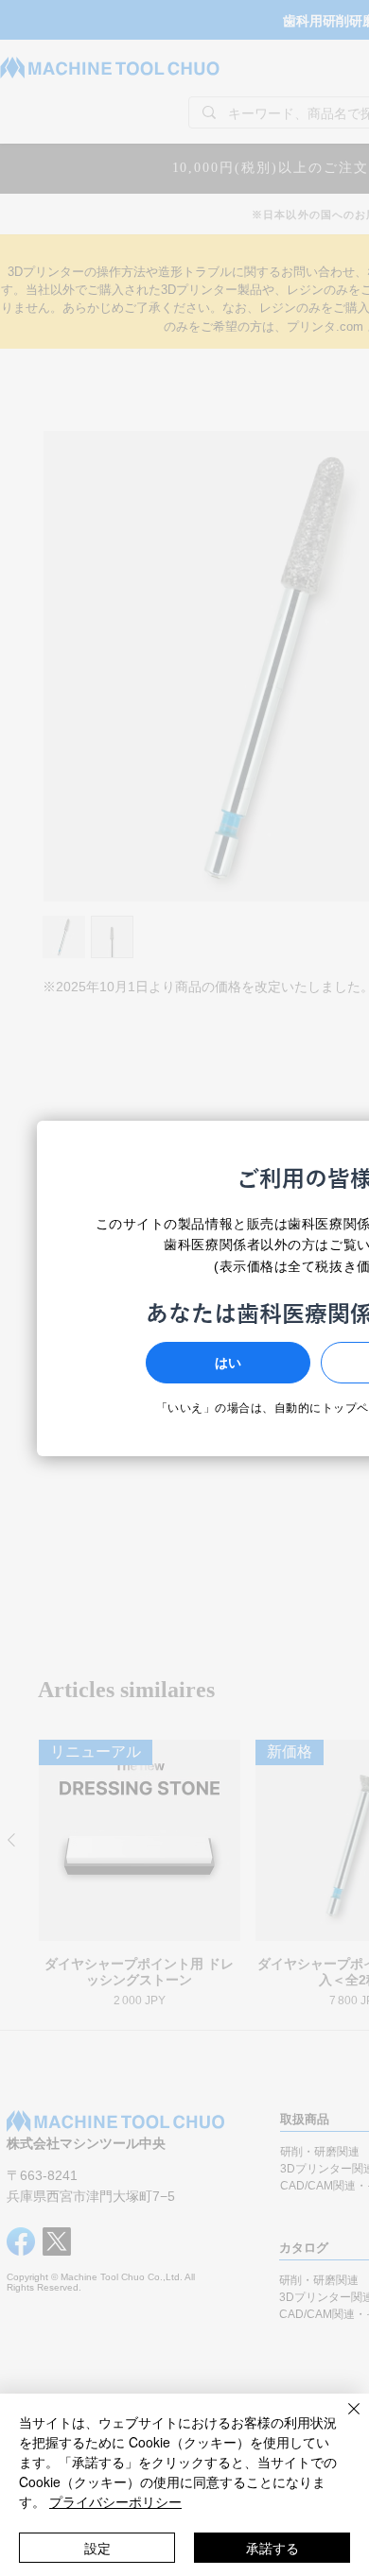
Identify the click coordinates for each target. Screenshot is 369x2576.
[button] (228, 1363)
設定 (97, 2548)
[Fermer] (343, 2420)
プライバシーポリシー (115, 2501)
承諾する (272, 2548)
